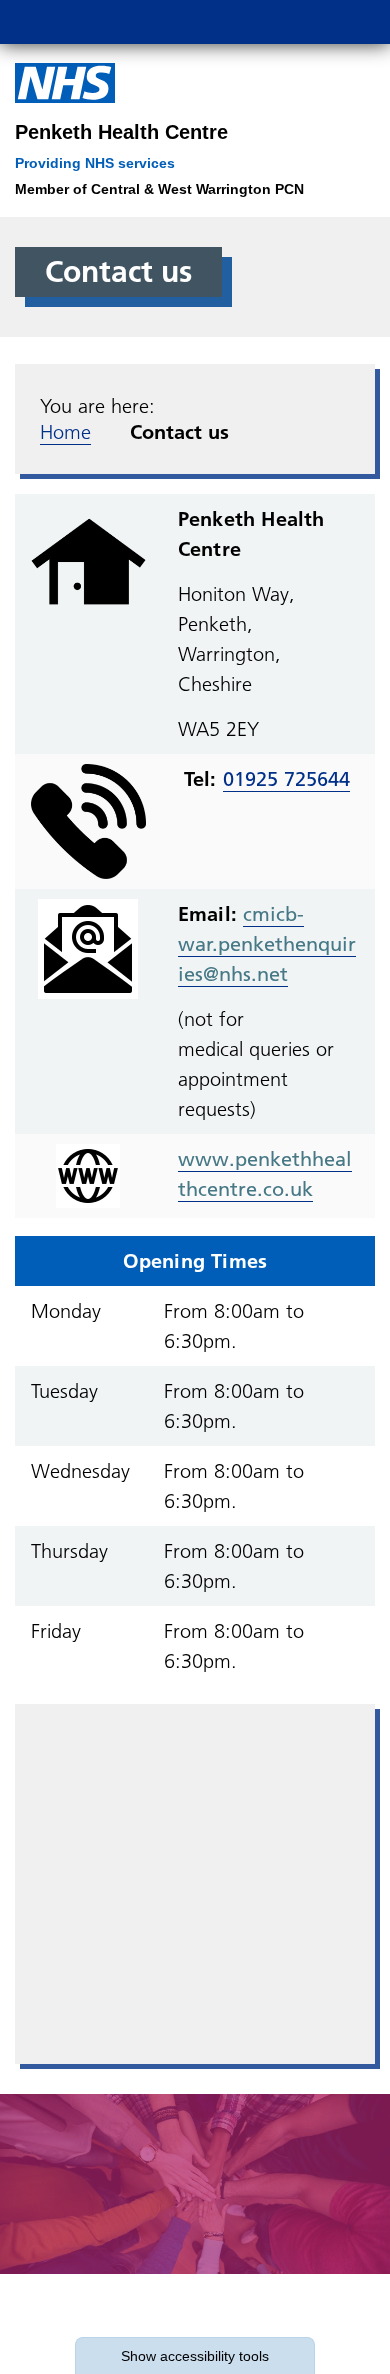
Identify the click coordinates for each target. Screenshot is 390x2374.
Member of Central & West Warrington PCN (159, 189)
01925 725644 (286, 779)
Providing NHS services (95, 163)
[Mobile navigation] (353, 22)
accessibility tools (195, 2356)
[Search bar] (305, 22)
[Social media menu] (257, 22)
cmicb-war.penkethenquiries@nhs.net (267, 944)
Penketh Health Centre (121, 132)
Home (65, 432)
